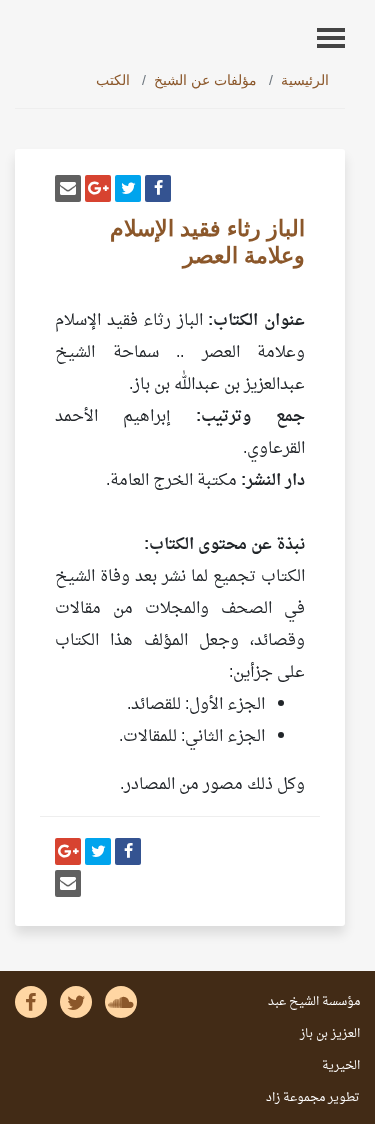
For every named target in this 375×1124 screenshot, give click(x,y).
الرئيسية (305, 80)
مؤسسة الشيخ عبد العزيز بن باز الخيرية (314, 1034)
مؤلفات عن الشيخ (205, 80)
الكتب (113, 80)
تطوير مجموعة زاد (313, 1098)
